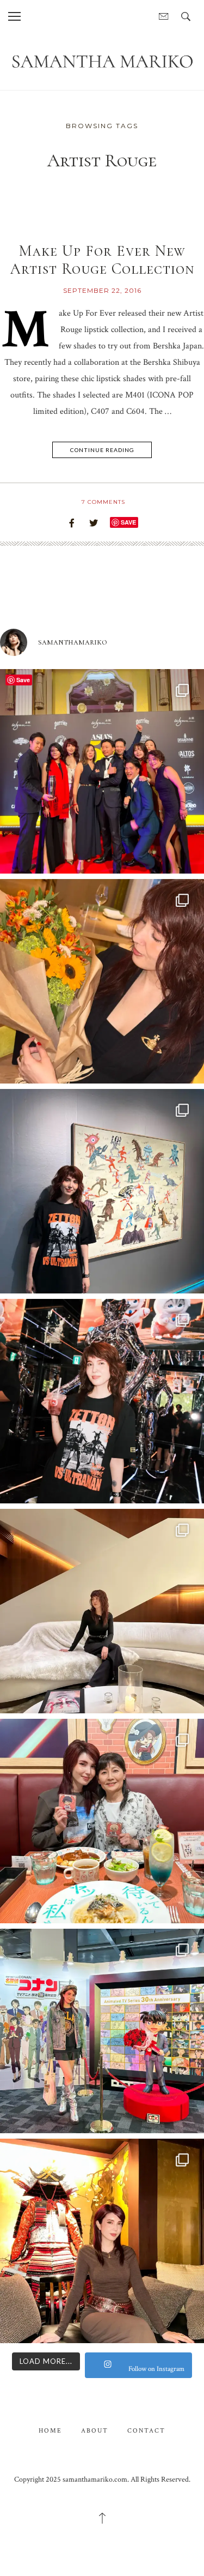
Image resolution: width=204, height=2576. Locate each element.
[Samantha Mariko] (102, 61)
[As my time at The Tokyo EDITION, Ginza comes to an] (102, 1611)
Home (50, 2431)
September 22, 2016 (102, 290)
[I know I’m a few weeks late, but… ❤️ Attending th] (102, 771)
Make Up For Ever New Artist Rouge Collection (102, 260)
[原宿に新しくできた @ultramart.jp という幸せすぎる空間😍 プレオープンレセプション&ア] (102, 1401)
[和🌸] (102, 2241)
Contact (146, 2431)
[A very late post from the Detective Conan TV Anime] (102, 2031)
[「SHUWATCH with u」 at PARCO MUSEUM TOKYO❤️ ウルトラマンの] (102, 1191)
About (95, 2431)
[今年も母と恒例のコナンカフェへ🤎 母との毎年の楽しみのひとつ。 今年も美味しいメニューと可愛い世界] (102, 1821)
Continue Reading (102, 450)
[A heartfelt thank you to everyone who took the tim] (102, 981)
